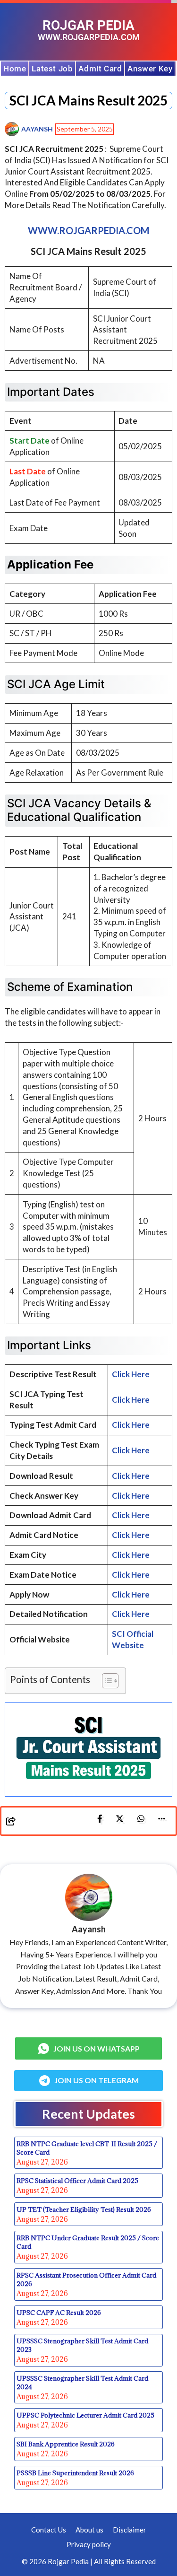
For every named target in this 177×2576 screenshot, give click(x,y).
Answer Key (150, 69)
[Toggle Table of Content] (105, 1681)
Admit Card (100, 69)
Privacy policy (89, 2544)
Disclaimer (130, 2530)
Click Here (131, 1374)
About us (89, 2530)
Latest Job (52, 69)
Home (15, 69)
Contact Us (49, 2530)
